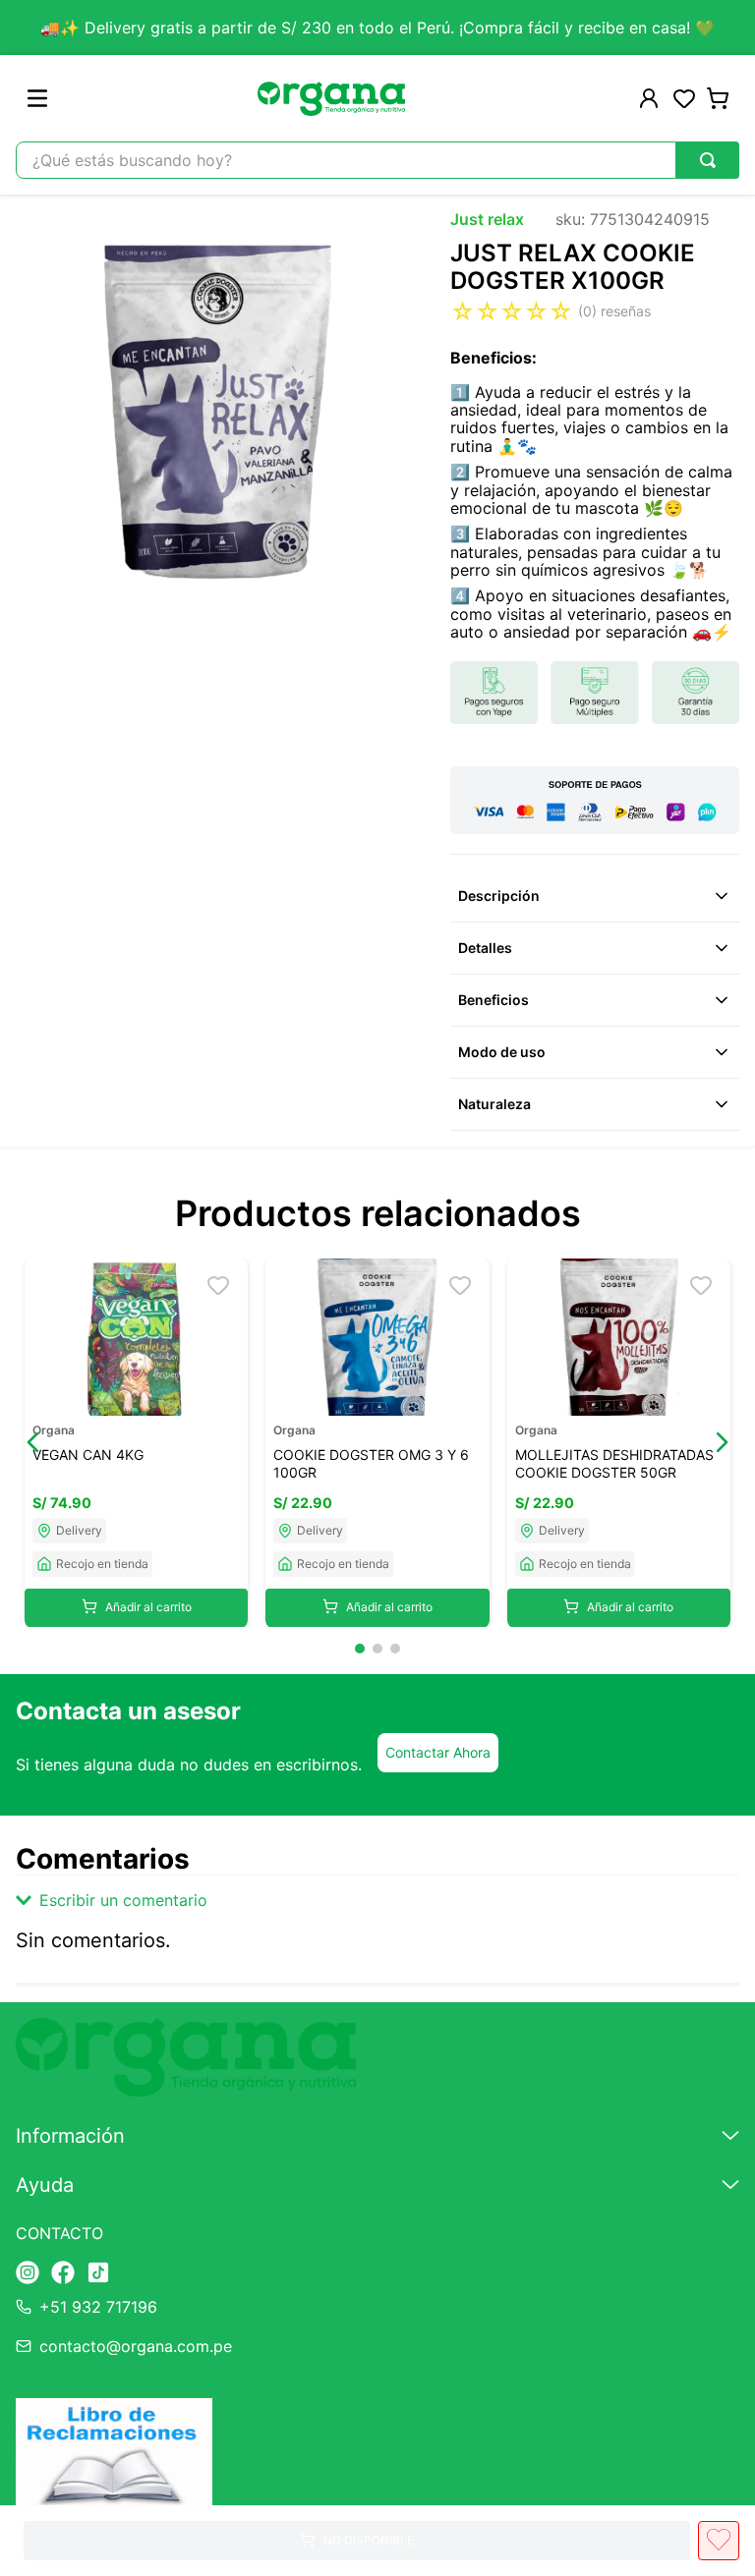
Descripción (499, 896)
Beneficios (494, 1000)
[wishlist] (684, 98)
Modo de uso (502, 1052)
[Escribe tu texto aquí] (28, 2274)
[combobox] (377, 160)
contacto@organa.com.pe (136, 2346)
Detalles (485, 948)
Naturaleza (494, 1104)
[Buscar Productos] (708, 160)
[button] (33, 1442)
